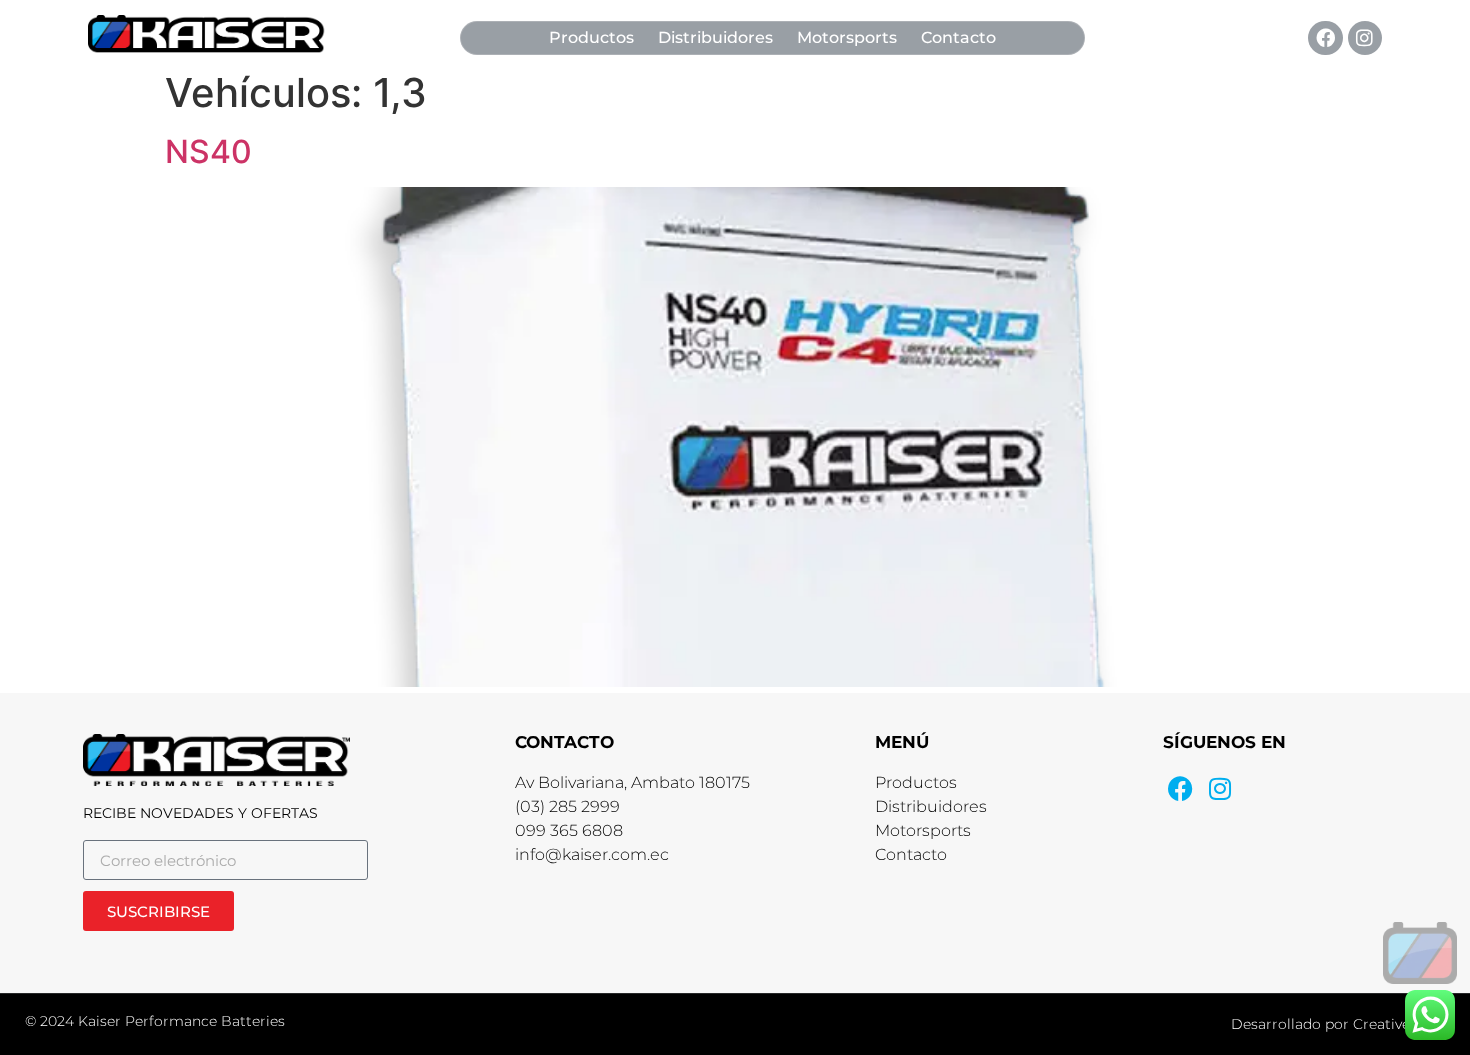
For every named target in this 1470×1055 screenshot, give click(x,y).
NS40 (208, 151)
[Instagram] (1365, 38)
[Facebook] (1325, 38)
